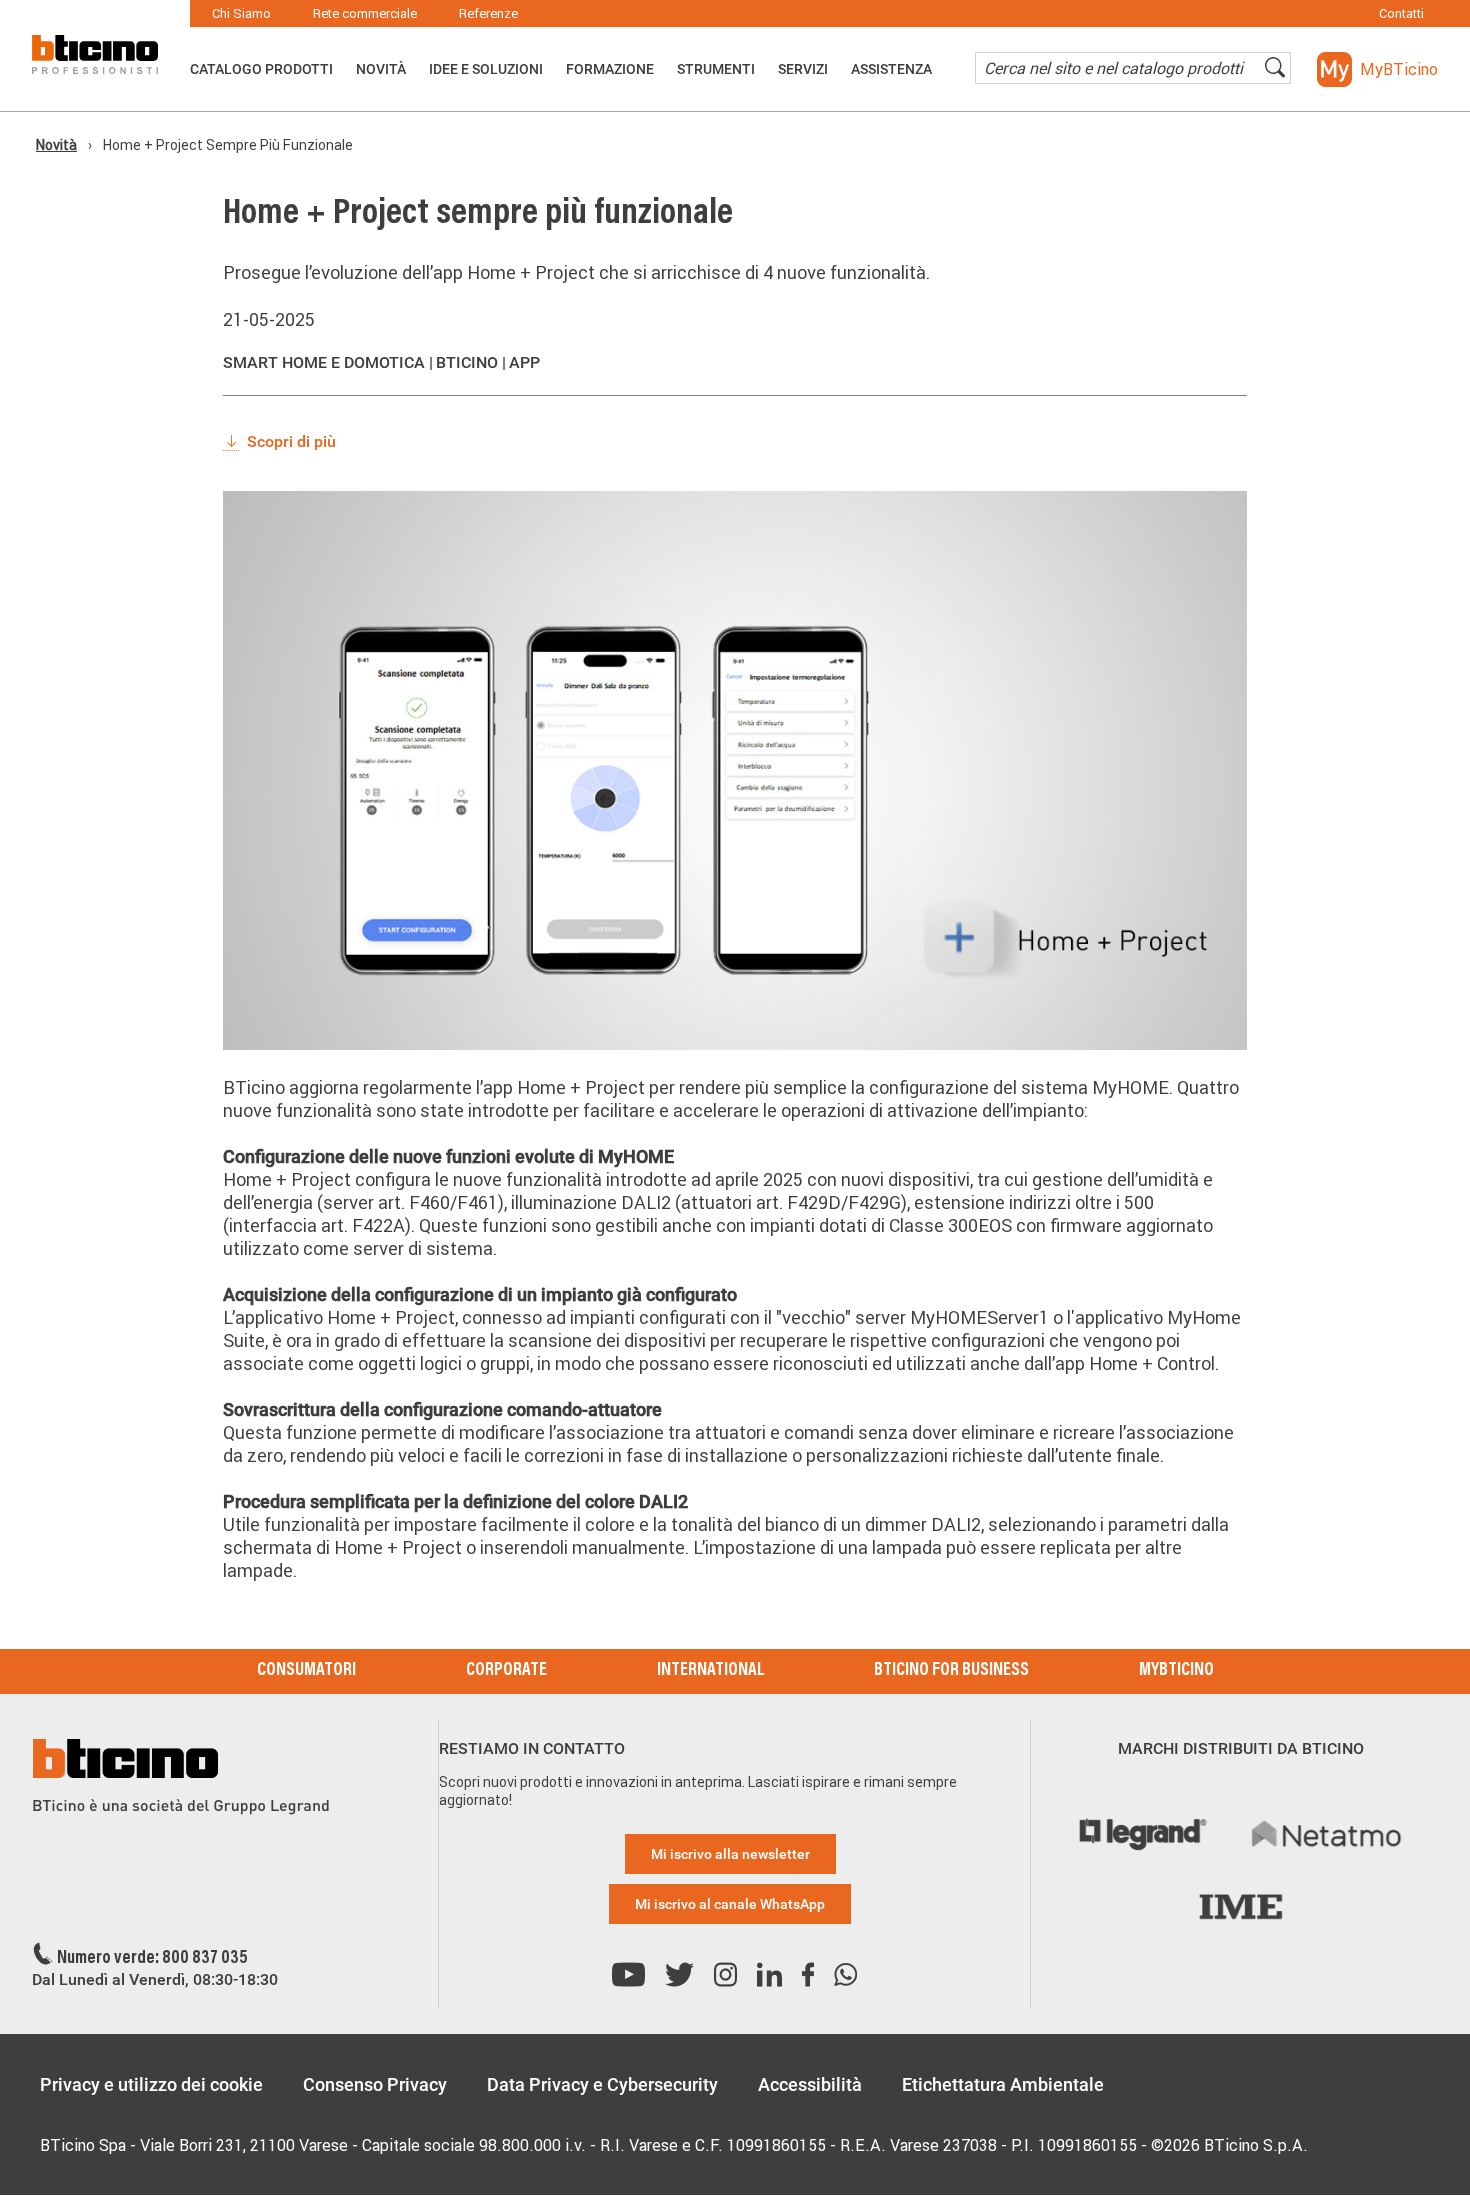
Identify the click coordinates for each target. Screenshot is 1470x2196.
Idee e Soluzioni (486, 69)
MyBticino (1176, 1671)
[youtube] (628, 1975)
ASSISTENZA (891, 69)
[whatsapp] (845, 1975)
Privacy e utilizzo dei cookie (151, 2084)
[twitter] (679, 1975)
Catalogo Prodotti (261, 69)
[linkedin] (769, 1975)
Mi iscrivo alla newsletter (730, 1854)
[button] (1377, 69)
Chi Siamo (241, 13)
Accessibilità (810, 2084)
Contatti (1401, 13)
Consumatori (306, 1671)
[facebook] (808, 1975)
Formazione (610, 69)
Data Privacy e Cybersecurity (602, 2084)
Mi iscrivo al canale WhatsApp (730, 1904)
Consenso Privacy (375, 2084)
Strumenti (716, 69)
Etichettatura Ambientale (1003, 2084)
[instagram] (725, 1975)
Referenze (488, 13)
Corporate (506, 1671)
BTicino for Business (951, 1671)
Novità (381, 69)
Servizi (803, 69)
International (710, 1671)
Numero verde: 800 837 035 (152, 1959)
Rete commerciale (365, 13)
